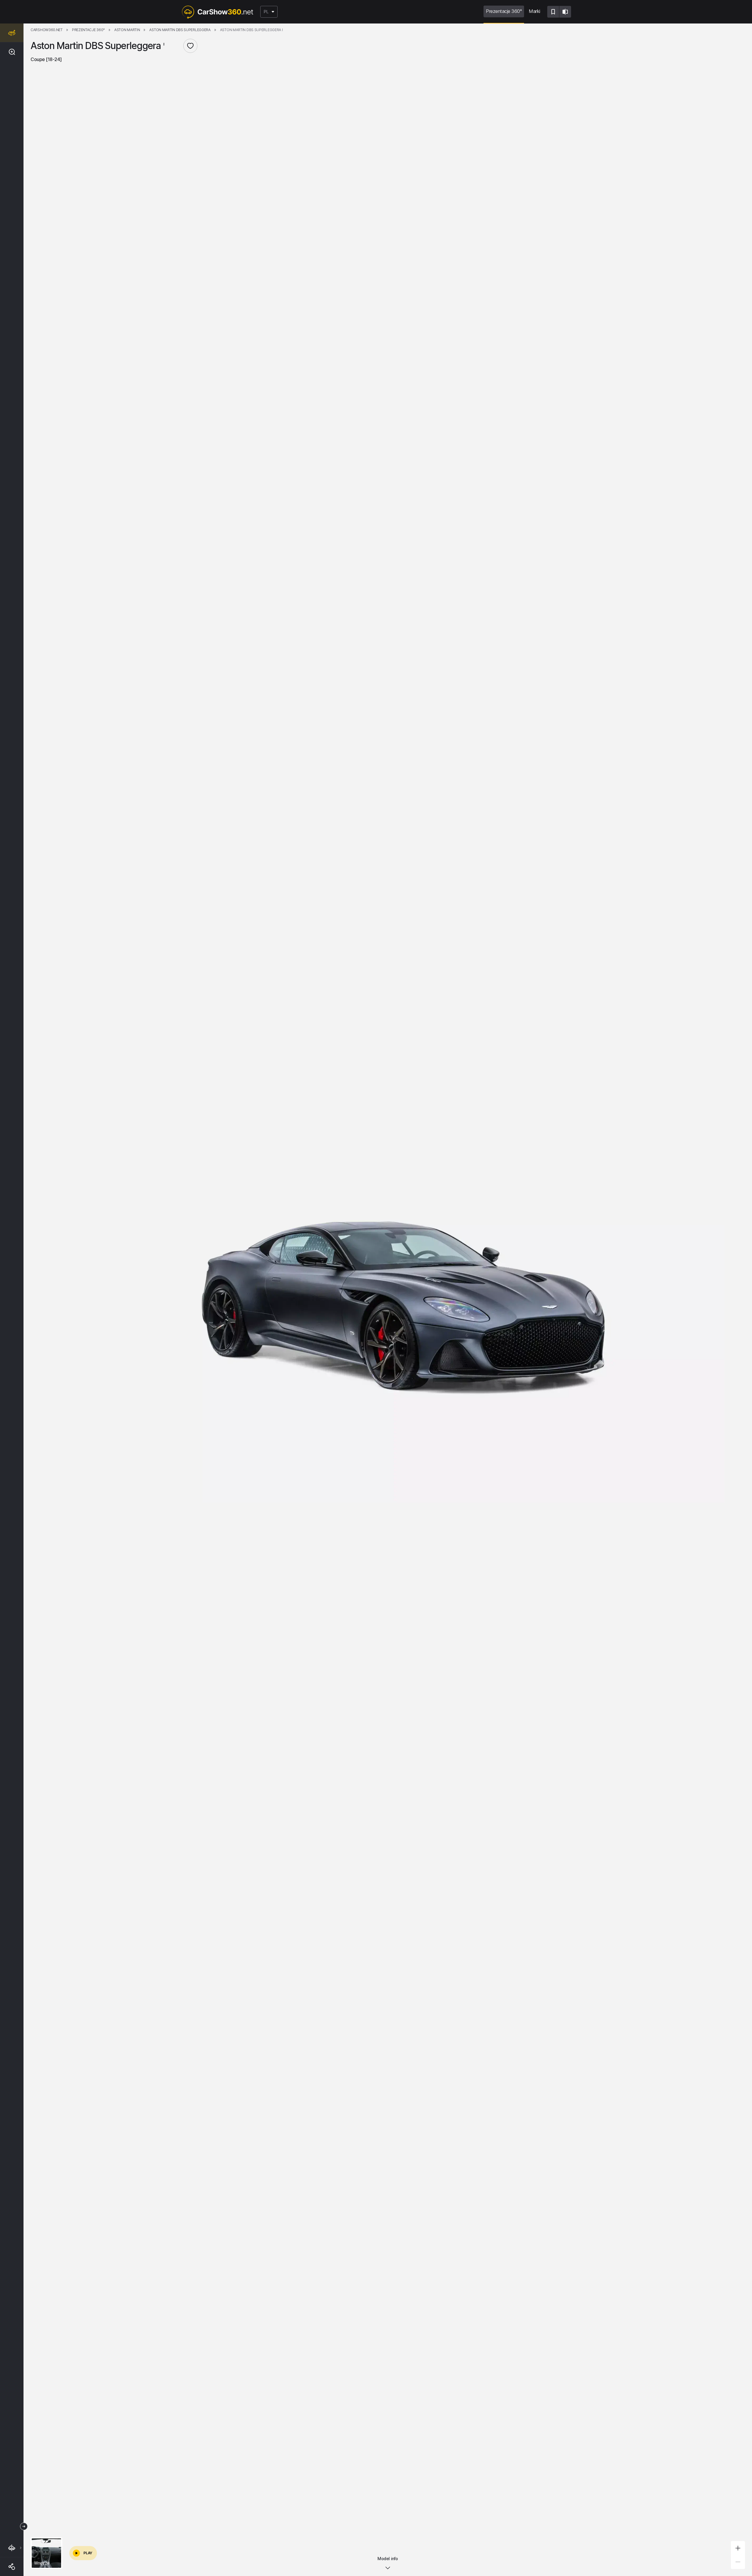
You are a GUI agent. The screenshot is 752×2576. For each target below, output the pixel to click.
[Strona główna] (217, 12)
